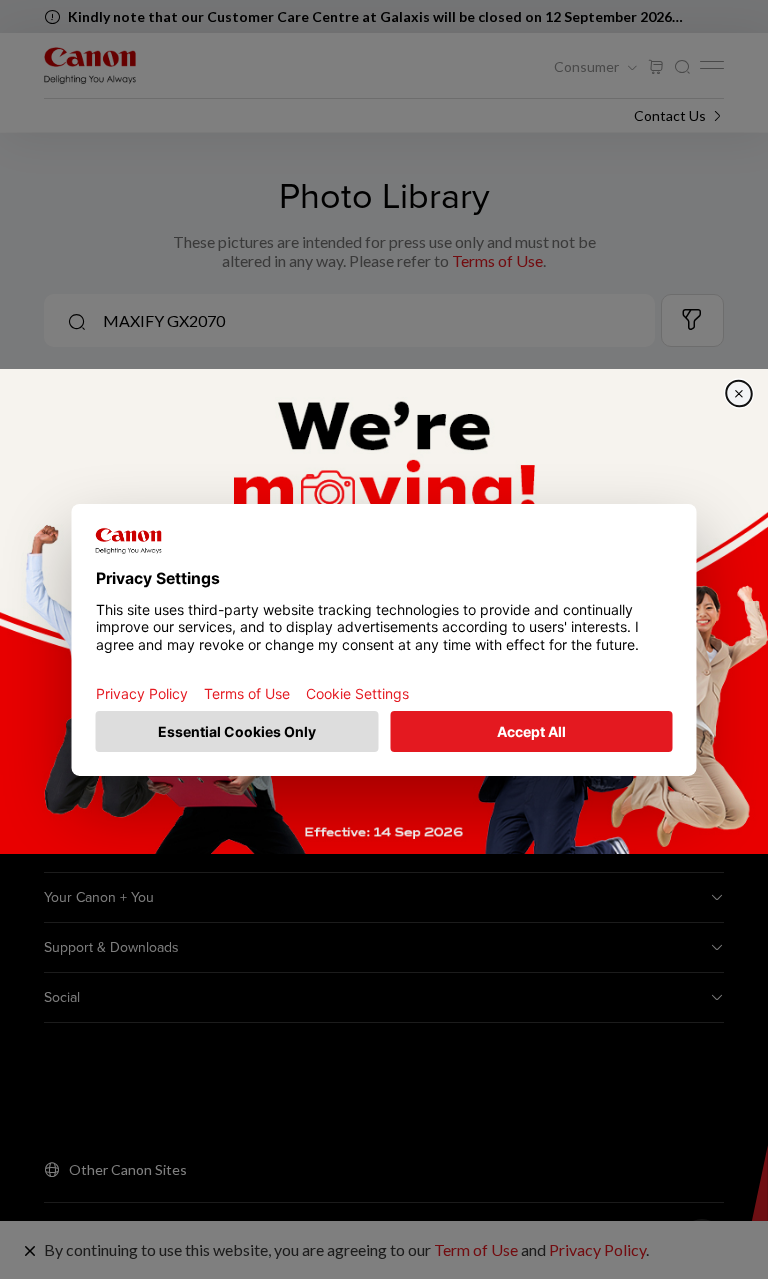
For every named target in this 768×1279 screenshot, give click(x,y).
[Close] (739, 393)
